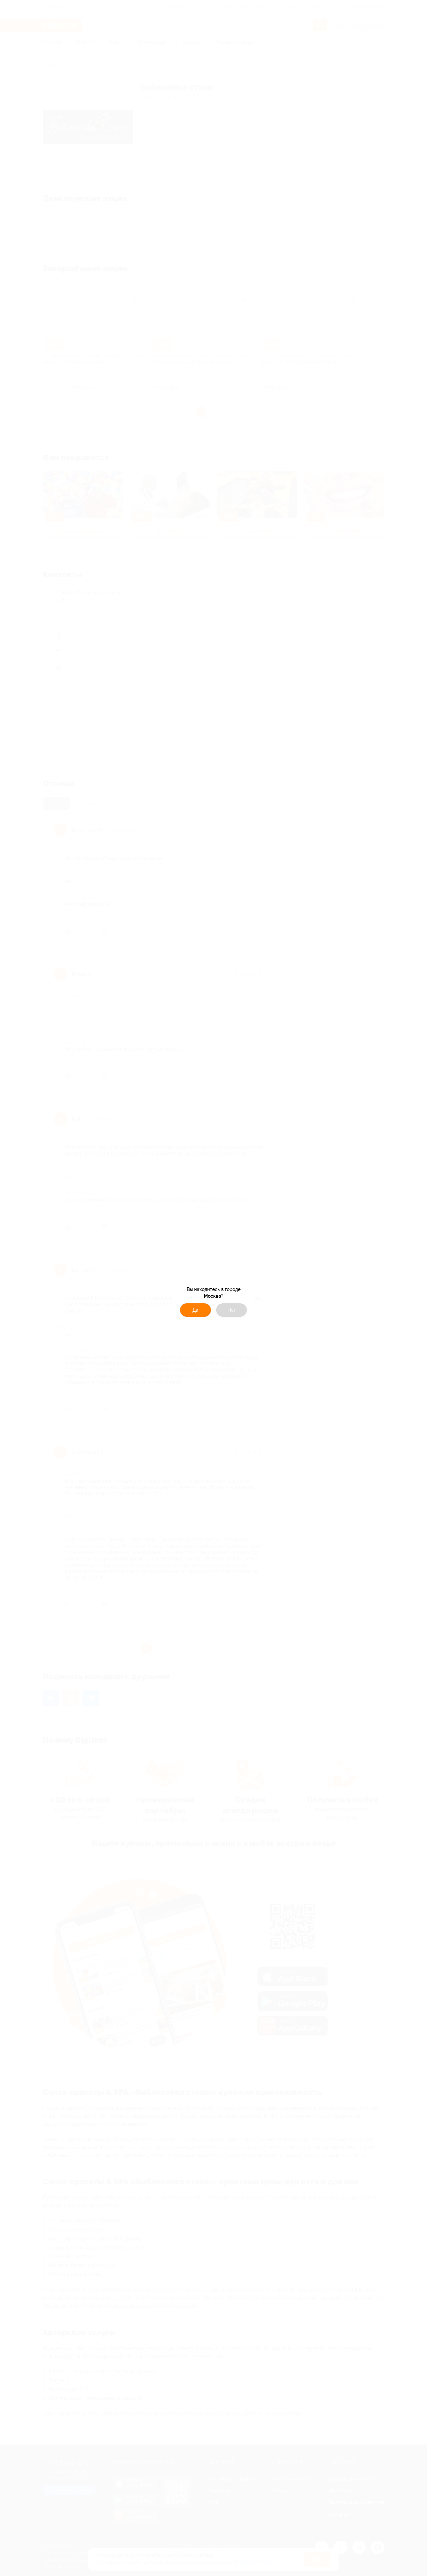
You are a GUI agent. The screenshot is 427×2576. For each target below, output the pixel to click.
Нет (232, 1310)
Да (195, 1310)
